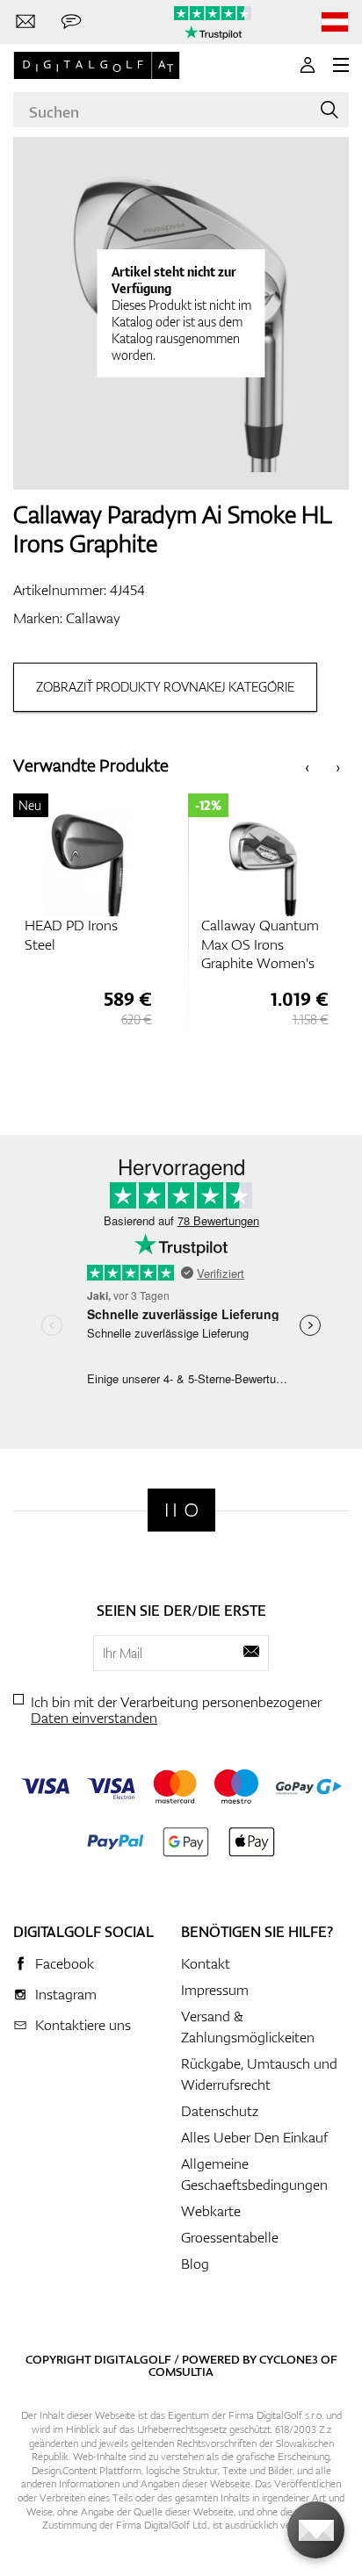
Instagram (66, 1994)
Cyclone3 (289, 2359)
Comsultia (181, 2371)
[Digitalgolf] (181, 1510)
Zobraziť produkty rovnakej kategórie (165, 687)
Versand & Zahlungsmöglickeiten (248, 2027)
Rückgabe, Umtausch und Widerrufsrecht (259, 2074)
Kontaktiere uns (83, 2025)
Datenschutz (220, 2111)
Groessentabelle (230, 2237)
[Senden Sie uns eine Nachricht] (71, 22)
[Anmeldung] (308, 65)
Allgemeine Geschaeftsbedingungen (254, 2174)
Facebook (65, 1963)
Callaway (93, 618)
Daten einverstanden (94, 1718)
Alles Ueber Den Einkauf (254, 2137)
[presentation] (307, 766)
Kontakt (206, 1963)
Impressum (215, 1990)
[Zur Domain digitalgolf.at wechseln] (335, 22)
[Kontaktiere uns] (25, 22)
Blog (195, 2264)
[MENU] (341, 65)
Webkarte (211, 2211)
